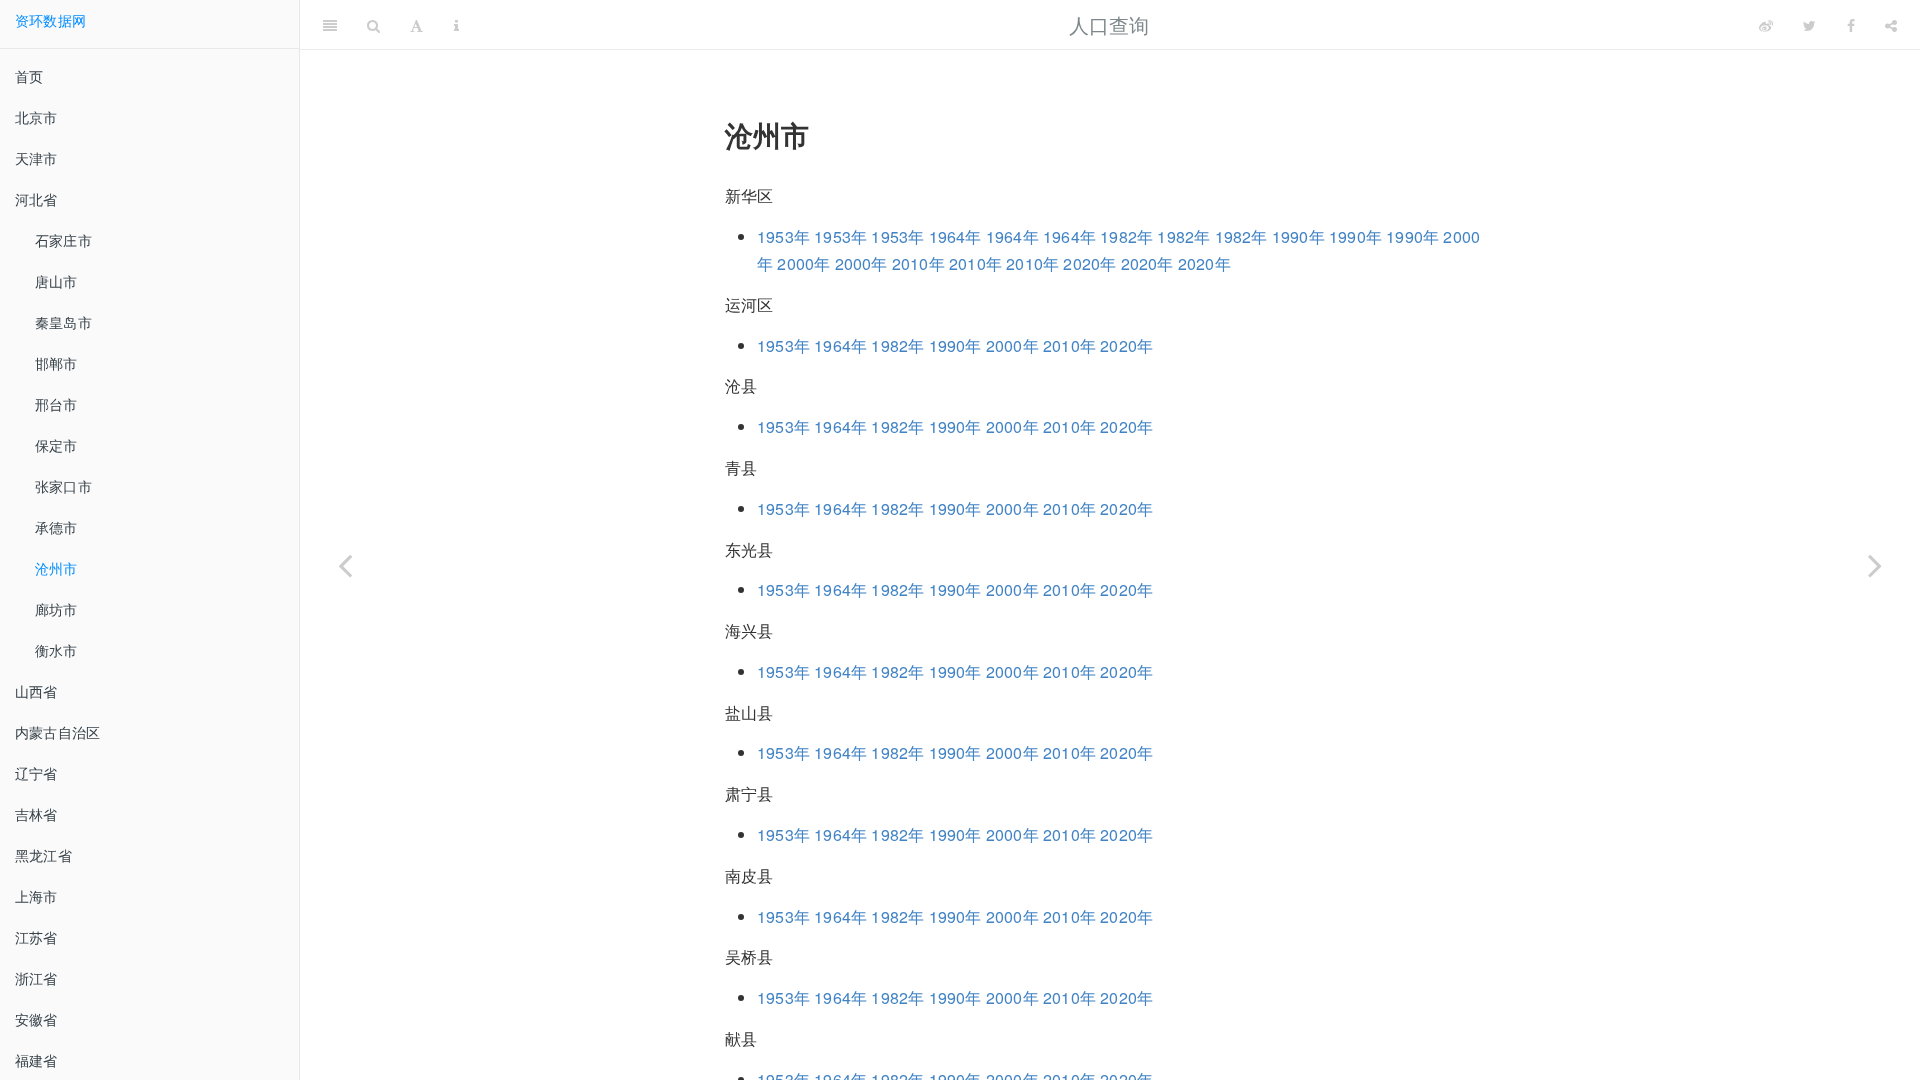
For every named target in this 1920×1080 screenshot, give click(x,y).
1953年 (783, 236)
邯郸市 (56, 363)
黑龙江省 (43, 855)
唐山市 (56, 281)
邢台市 (56, 404)
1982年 (1126, 236)
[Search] (373, 25)
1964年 (955, 236)
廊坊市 (56, 609)
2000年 (803, 263)
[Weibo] (1766, 25)
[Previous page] (345, 565)
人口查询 (1109, 24)
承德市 (56, 527)
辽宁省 (36, 773)
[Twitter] (1809, 25)
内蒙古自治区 (57, 732)
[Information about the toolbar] (456, 25)
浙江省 (36, 978)
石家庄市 (63, 240)
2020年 (1089, 263)
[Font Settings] (416, 25)
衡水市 (56, 650)
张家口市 (63, 486)
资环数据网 (50, 20)
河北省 (36, 199)
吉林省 (36, 814)
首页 (29, 76)
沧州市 (56, 568)
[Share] (1891, 25)
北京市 (36, 117)
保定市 (56, 445)
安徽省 (36, 1019)
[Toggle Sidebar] (330, 25)
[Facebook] (1851, 25)
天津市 (36, 158)
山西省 (36, 691)
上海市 (36, 896)
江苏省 (36, 937)
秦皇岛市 (63, 322)
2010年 (918, 263)
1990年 (1298, 236)
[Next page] (1875, 565)
